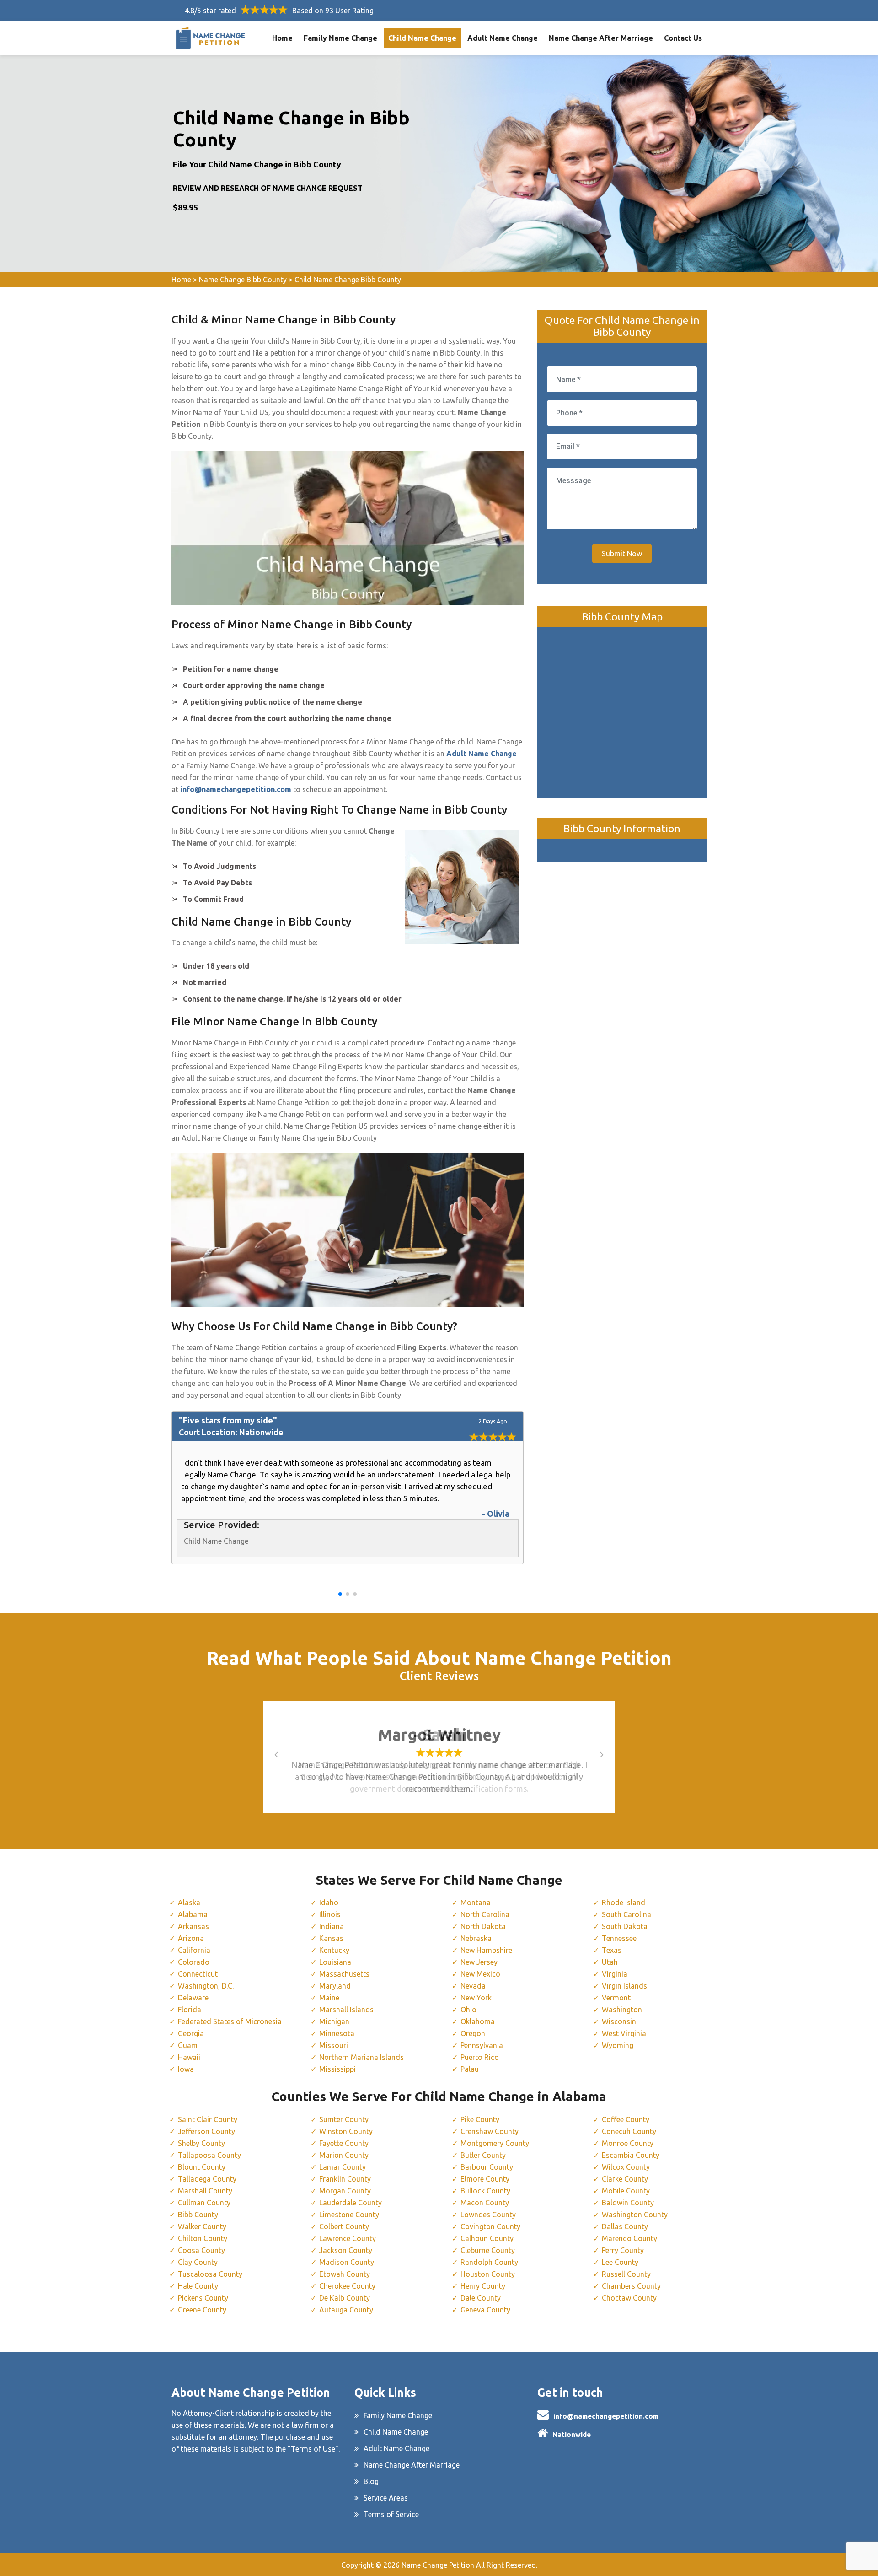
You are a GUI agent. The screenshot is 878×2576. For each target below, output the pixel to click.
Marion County (344, 2155)
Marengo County (629, 2238)
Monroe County (628, 2143)
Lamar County (343, 2167)
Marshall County (205, 2191)
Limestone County (349, 2215)
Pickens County (203, 2298)
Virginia (615, 1974)
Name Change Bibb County (243, 280)
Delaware (193, 1998)
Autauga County (346, 2310)
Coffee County (626, 2119)
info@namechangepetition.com (606, 2416)
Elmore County (485, 2179)
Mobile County (626, 2191)
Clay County (198, 2262)
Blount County (202, 2167)
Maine (329, 1998)
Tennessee (619, 1938)
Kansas (331, 1938)
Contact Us (683, 38)
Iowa (186, 2069)
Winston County (346, 2131)
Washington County (635, 2215)
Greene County (202, 2310)
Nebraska (476, 1938)
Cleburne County (488, 2250)
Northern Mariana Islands (361, 2057)
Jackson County (346, 2250)
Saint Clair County (208, 2119)
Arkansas (193, 1926)
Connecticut (198, 1974)
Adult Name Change (503, 38)
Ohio (468, 2010)
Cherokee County (347, 2286)
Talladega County (207, 2179)
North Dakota (483, 1926)
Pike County (480, 2119)
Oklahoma (478, 2021)
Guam (188, 2045)
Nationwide (572, 2434)
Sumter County (344, 2119)
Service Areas (386, 2498)
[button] (340, 1594)
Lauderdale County (351, 2203)
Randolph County (489, 2262)
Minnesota (337, 2033)
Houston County (488, 2274)
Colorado (194, 1962)
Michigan (334, 2021)
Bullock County (485, 2191)
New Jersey (479, 1962)
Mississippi (337, 2069)
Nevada (473, 1986)
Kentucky (334, 1950)
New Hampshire (486, 1950)
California (194, 1950)
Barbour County (487, 2167)
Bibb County (198, 2215)
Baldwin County (628, 2203)
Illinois (330, 1914)
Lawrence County (348, 2238)
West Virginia (624, 2033)
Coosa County (201, 2250)
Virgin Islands (624, 1986)
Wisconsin (619, 2021)
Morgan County (345, 2191)
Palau (470, 2069)
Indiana (332, 1926)
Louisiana (335, 1962)
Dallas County (625, 2226)
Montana (476, 1902)
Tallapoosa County (209, 2155)
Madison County (347, 2262)
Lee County (620, 2262)
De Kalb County (345, 2298)
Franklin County (345, 2179)
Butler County (483, 2155)
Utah (610, 1962)
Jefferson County (206, 2131)
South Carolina (626, 1914)
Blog (371, 2481)
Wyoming (618, 2045)
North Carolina (485, 1914)
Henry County (483, 2286)
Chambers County (631, 2286)
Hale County (198, 2286)
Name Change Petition (438, 2565)
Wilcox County (626, 2167)
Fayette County (344, 2143)
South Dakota (625, 1926)
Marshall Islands (346, 2010)
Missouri (334, 2045)
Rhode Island (624, 1902)
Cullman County (204, 2203)
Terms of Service (391, 2514)
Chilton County (203, 2238)
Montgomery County (495, 2143)
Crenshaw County (490, 2131)
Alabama (193, 1914)
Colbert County (344, 2226)
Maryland (335, 1986)
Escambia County (631, 2155)
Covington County (490, 2226)
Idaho (329, 1902)
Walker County (202, 2226)
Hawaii (189, 2057)
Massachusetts (344, 1974)
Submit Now (622, 554)
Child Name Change (422, 38)
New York (476, 1998)
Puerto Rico (480, 2057)
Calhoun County (487, 2238)
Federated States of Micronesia (230, 2021)
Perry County (623, 2250)
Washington (622, 2010)
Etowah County (345, 2274)
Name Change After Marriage (601, 38)
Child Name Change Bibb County (348, 280)
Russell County (626, 2274)
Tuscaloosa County (210, 2274)
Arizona (191, 1938)
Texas (612, 1950)
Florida (190, 2010)
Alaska (189, 1902)
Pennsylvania (482, 2045)
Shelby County (201, 2143)
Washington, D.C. (206, 1986)
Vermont (616, 1998)
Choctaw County (629, 2298)
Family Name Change (340, 38)
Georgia (191, 2033)
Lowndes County (488, 2215)
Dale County (481, 2298)
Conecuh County (629, 2131)
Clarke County (625, 2179)
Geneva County (485, 2310)
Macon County (485, 2203)
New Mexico (480, 1974)
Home (282, 38)
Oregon (473, 2033)
